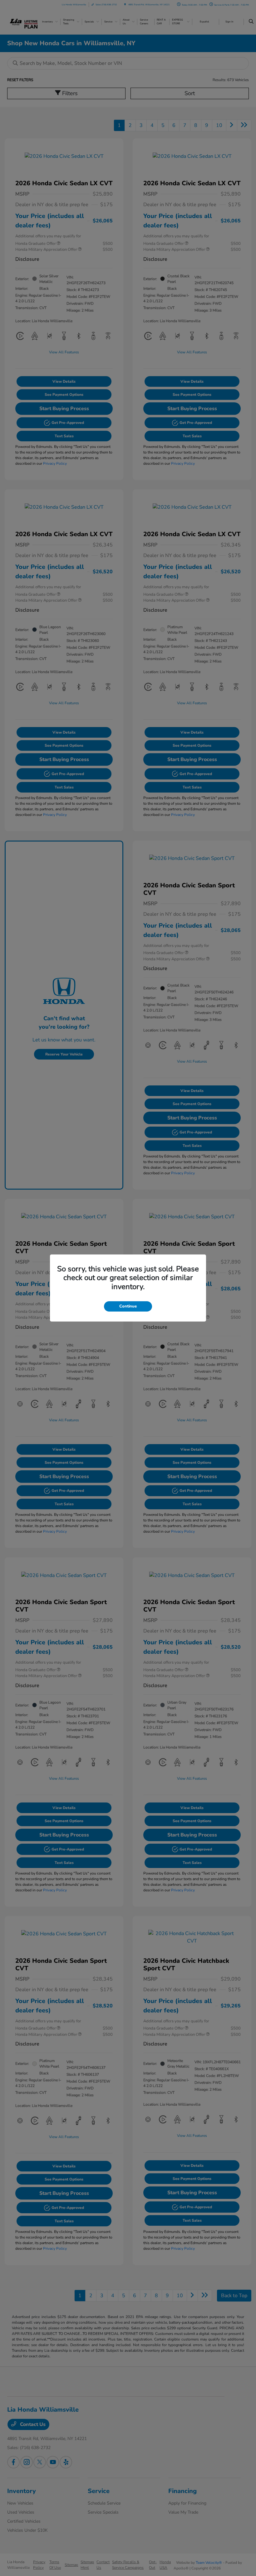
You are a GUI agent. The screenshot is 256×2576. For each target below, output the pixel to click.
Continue (128, 1306)
